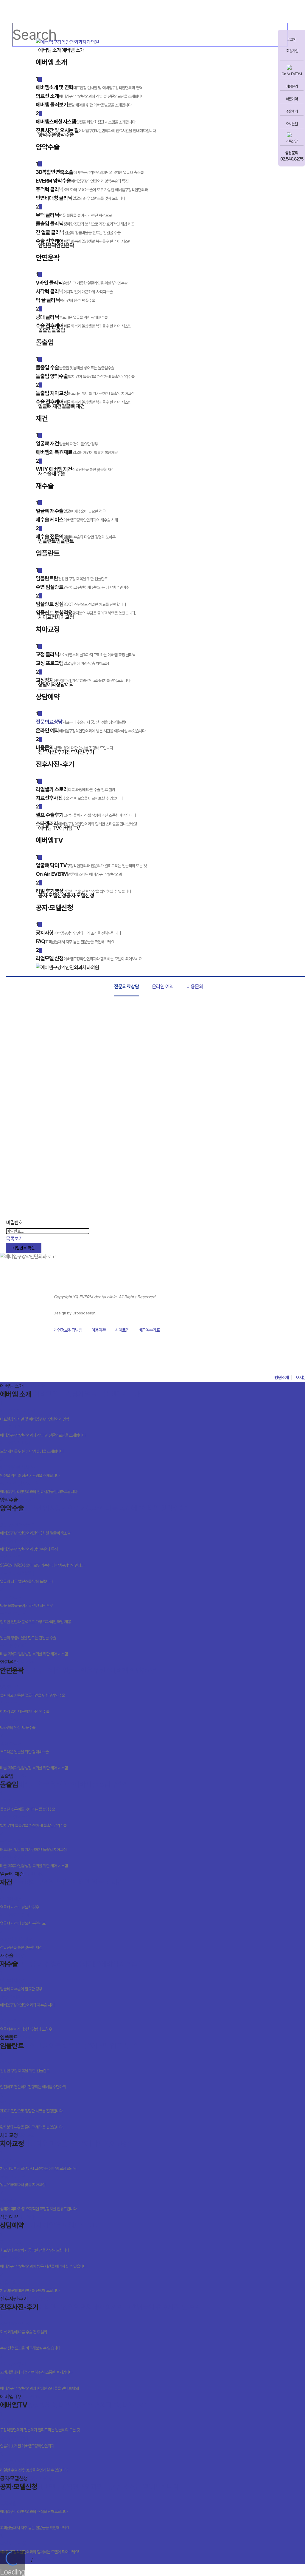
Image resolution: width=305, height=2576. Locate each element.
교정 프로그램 (23, 2180)
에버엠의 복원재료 (23, 1919)
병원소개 (281, 1378)
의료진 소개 (43, 1431)
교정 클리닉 (38, 2164)
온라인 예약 (163, 987)
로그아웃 (58, 2560)
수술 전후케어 (34, 1650)
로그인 (292, 40)
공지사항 (34, 2507)
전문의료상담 (127, 987)
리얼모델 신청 (39, 2548)
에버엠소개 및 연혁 (35, 1415)
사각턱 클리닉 (25, 1707)
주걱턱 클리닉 (42, 1561)
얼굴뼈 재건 (19, 1903)
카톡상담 (292, 141)
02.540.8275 (292, 159)
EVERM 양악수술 (29, 1545)
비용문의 (292, 86)
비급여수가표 (149, 1330)
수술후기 (292, 111)
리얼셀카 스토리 (24, 2328)
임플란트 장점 (31, 2107)
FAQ (35, 2523)
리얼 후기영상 (34, 2466)
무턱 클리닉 (26, 1601)
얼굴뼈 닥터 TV (40, 2425)
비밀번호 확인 (24, 1248)
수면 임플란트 (33, 2082)
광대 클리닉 (24, 1747)
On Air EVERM (292, 74)
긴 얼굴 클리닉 (28, 1633)
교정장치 (38, 2204)
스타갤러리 (39, 2384)
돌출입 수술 (28, 1805)
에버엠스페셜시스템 (30, 1471)
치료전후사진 (30, 2344)
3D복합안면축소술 (35, 1529)
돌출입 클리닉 (35, 1617)
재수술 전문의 (26, 2025)
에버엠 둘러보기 (32, 1447)
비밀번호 (14, 1223)
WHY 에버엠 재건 (21, 1943)
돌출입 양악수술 (33, 1821)
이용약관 (99, 1330)
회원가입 (292, 51)
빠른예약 (292, 99)
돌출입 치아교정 (33, 1845)
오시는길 (292, 124)
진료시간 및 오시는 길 (39, 1487)
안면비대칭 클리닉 (26, 1577)
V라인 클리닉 (32, 1691)
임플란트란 (25, 2066)
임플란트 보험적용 (32, 2123)
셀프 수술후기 (36, 2368)
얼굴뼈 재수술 (21, 1985)
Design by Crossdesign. (75, 1313)
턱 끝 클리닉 (18, 1723)
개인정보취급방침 (68, 1330)
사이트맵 (122, 1330)
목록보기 (14, 1239)
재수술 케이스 (27, 2001)
